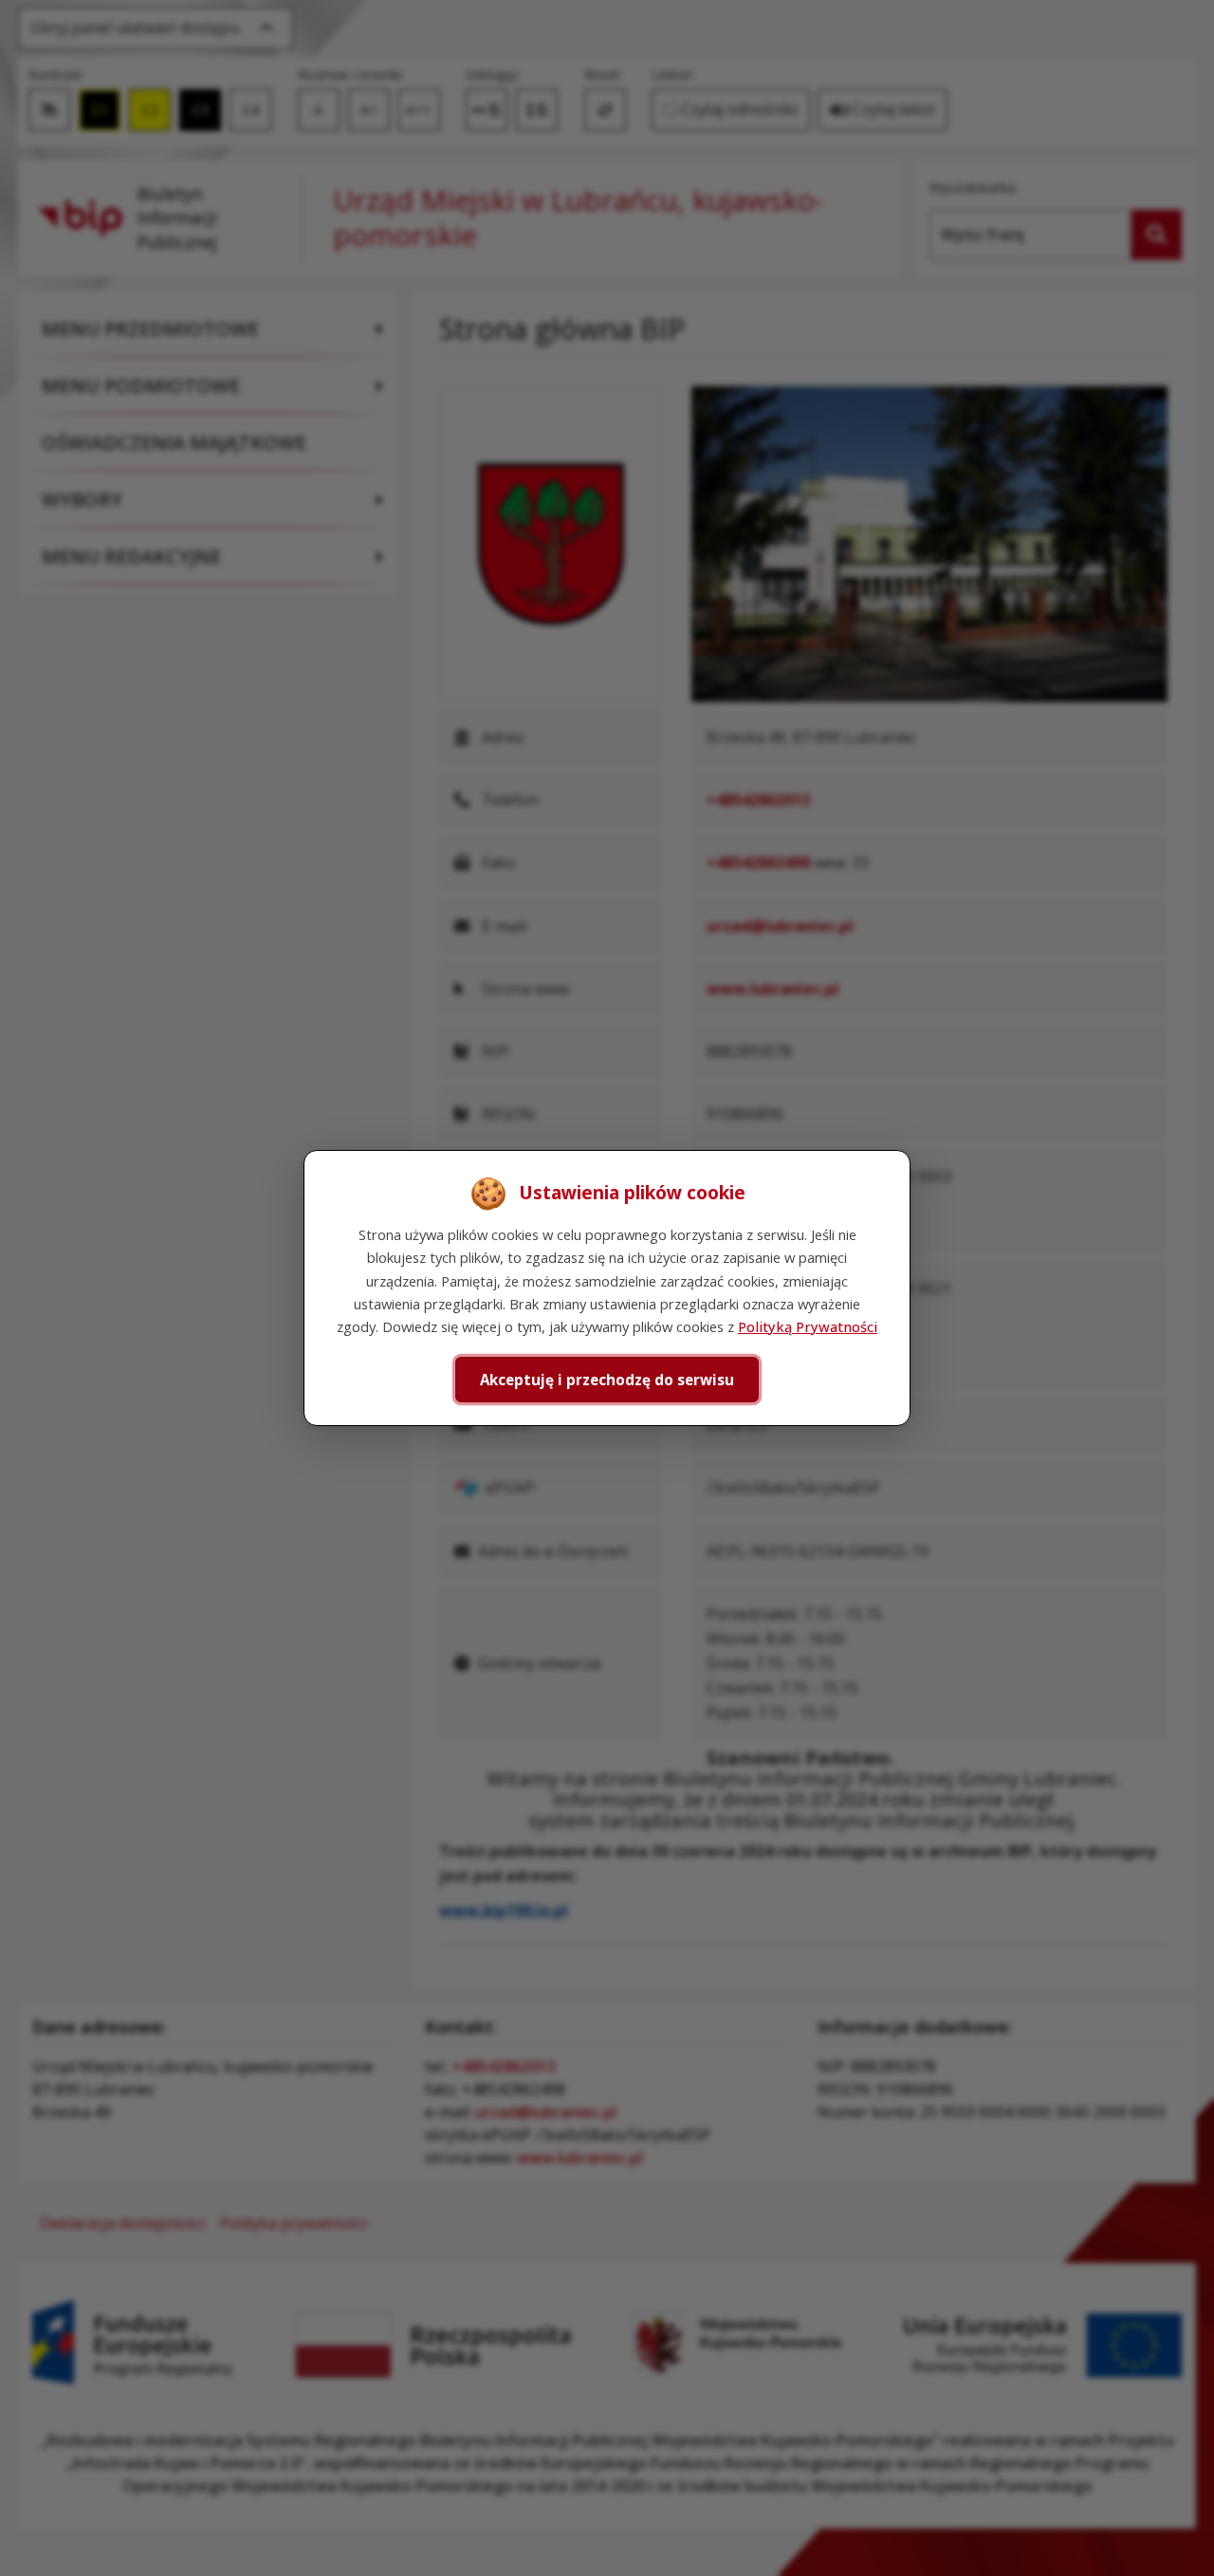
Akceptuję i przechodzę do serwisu (607, 1380)
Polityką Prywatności (808, 1326)
